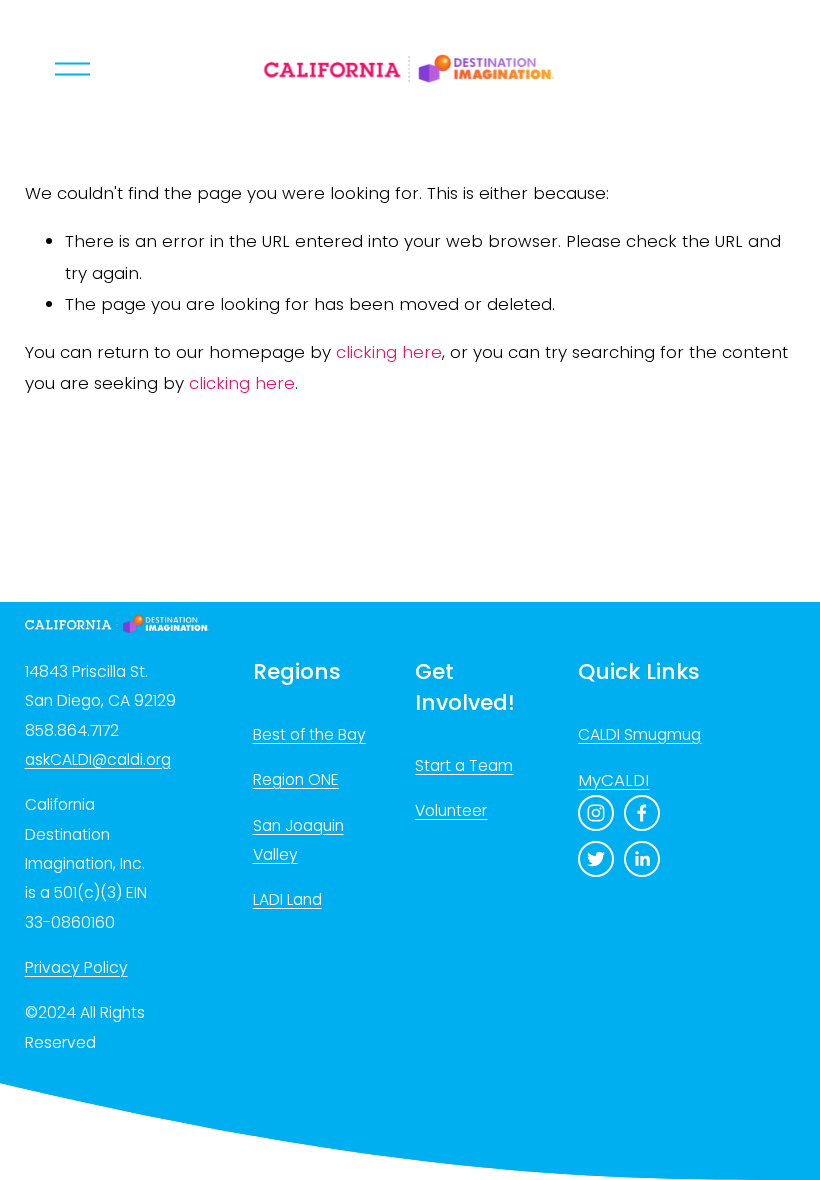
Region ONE (296, 779)
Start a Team (464, 765)
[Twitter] (596, 859)
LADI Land (287, 899)
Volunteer (451, 810)
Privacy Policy (76, 967)
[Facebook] (642, 813)
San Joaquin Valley (298, 840)
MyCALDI (613, 780)
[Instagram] (596, 813)
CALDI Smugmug (639, 734)
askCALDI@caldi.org (98, 759)
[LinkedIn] (642, 859)
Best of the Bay (309, 734)
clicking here (389, 352)
